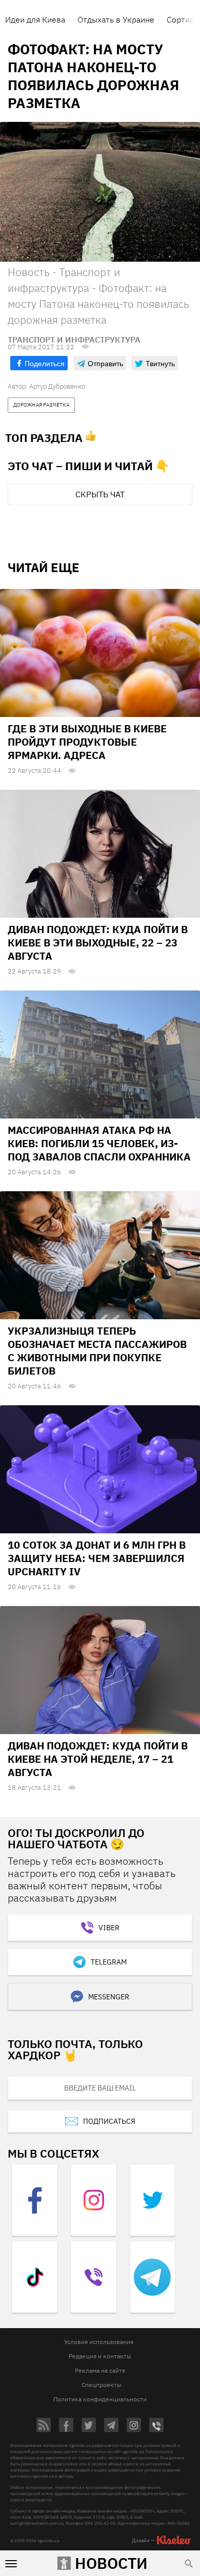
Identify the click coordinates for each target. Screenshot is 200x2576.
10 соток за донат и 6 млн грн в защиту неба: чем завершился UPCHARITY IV (97, 1558)
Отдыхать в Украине (116, 19)
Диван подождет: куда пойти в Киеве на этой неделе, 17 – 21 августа (98, 1759)
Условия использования (99, 2342)
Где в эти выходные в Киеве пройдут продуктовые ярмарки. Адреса (87, 742)
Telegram (109, 1962)
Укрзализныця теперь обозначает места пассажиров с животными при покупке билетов (97, 1351)
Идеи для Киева (35, 19)
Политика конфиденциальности (100, 2399)
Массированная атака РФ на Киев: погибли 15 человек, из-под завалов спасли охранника (99, 1143)
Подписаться (109, 2121)
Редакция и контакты (100, 2356)
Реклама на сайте (100, 2370)
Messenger (109, 1997)
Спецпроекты (102, 2385)
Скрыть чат (100, 494)
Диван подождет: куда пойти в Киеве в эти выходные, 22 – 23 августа (98, 943)
